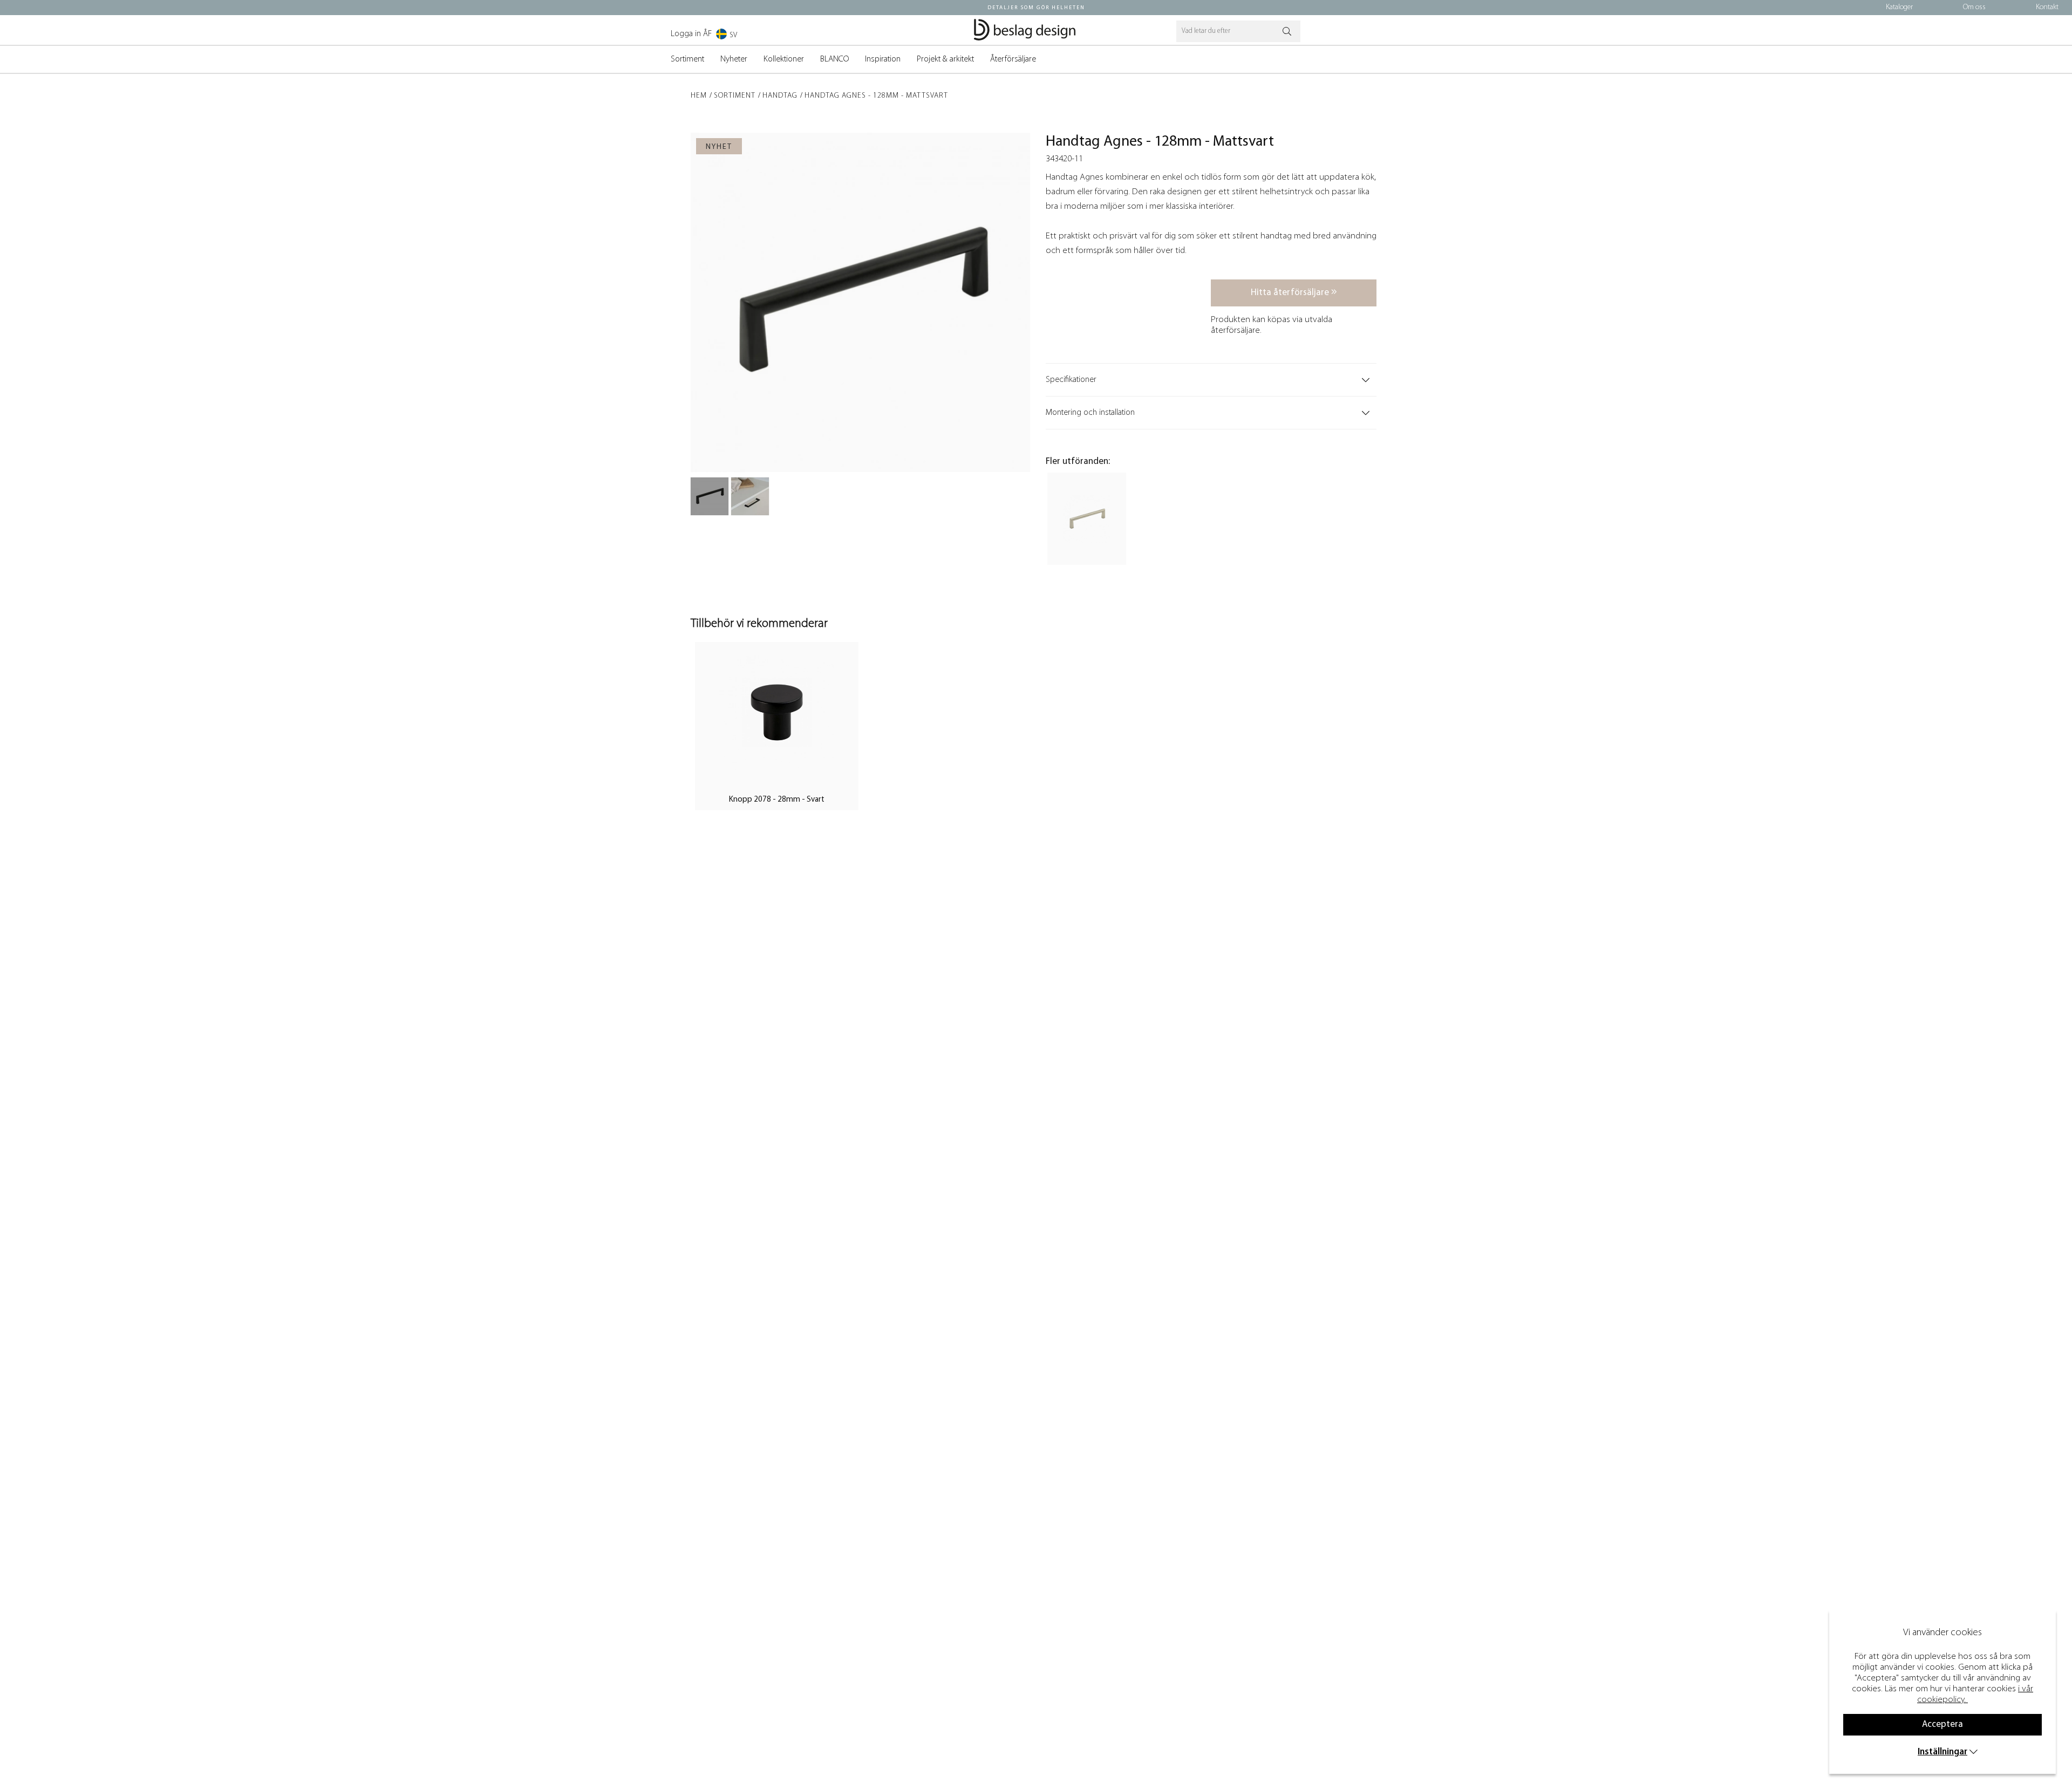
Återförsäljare (1013, 59)
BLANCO (834, 59)
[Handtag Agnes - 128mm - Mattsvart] (710, 496)
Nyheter (734, 59)
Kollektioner (784, 59)
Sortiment (687, 59)
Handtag (780, 96)
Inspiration (883, 59)
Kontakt (2047, 7)
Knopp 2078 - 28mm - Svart (777, 800)
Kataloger (1899, 7)
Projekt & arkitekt (945, 59)
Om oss (1974, 7)
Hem (699, 96)
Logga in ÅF (691, 34)
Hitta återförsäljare (1291, 293)
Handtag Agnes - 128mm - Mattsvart (876, 96)
